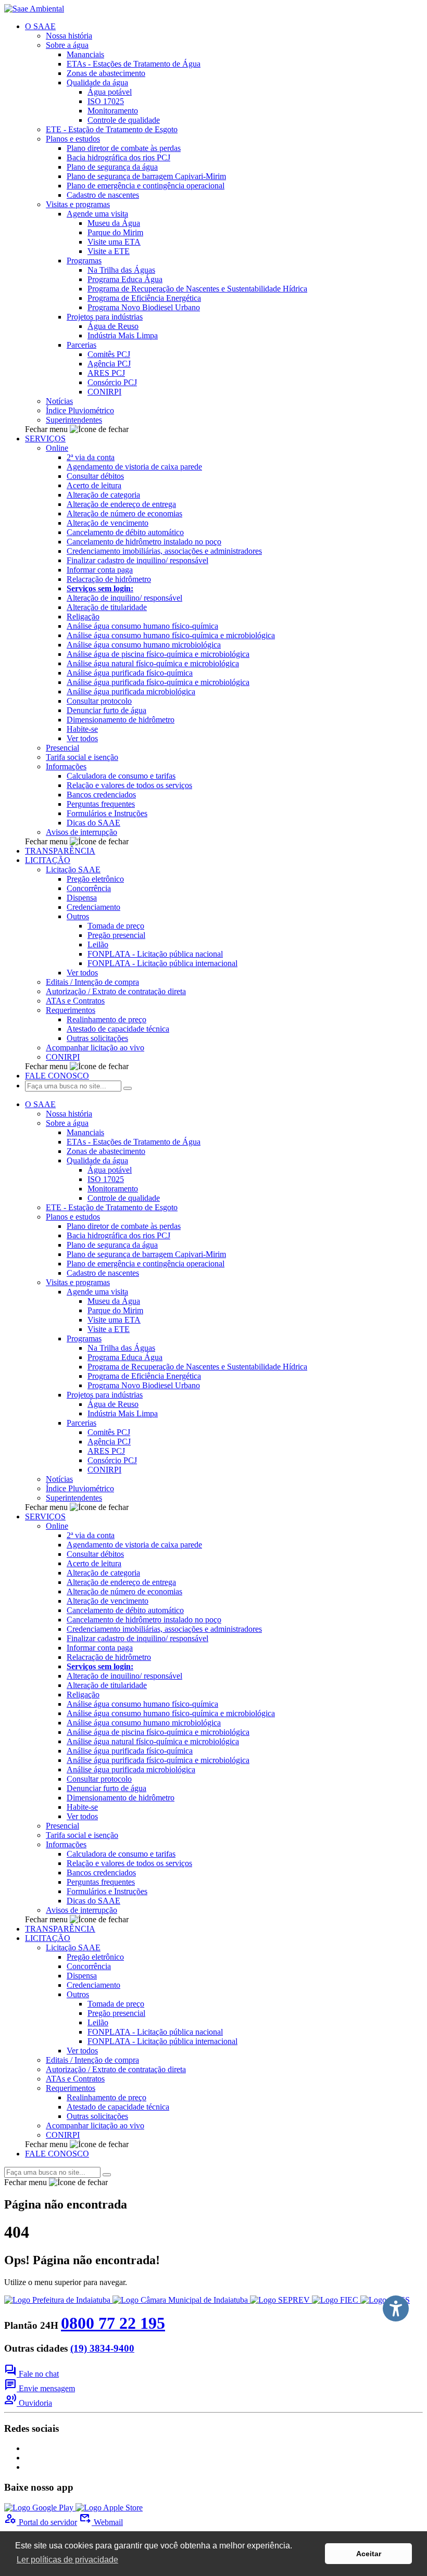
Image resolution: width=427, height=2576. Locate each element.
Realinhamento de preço (106, 1019)
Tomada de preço (116, 926)
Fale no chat (32, 2374)
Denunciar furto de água (106, 710)
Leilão (98, 944)
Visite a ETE (109, 251)
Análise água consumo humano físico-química (142, 626)
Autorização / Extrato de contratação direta (116, 991)
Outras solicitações (97, 1038)
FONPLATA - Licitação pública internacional (162, 963)
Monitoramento (113, 111)
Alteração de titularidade (107, 607)
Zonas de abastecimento (106, 73)
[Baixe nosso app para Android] (40, 2508)
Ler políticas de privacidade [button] (67, 2560)
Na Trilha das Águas (121, 270)
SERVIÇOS (45, 439)
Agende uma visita (97, 214)
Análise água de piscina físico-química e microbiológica (158, 654)
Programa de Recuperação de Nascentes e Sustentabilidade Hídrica (197, 289)
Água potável (110, 92)
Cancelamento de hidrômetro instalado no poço (144, 542)
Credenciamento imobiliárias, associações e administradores (164, 551)
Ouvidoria (28, 2403)
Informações (66, 766)
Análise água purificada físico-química (130, 673)
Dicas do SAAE (93, 823)
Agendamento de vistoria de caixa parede (134, 467)
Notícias (59, 401)
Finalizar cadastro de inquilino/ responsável (137, 560)
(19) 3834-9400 (102, 2348)
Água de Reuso (113, 326)
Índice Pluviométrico (80, 410)
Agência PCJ (109, 364)
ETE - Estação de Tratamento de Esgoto (112, 129)
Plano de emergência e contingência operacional (146, 186)
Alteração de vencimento (108, 523)
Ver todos (82, 738)
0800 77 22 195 (113, 2323)
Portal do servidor (41, 2522)
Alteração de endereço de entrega (121, 504)
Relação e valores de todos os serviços (129, 785)
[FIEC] (336, 2300)
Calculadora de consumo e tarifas (121, 776)
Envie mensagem (40, 2388)
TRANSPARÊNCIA (60, 851)
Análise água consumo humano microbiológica (144, 645)
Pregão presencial (116, 935)
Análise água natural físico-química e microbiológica (153, 663)
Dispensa (82, 898)
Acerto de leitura (94, 485)
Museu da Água (114, 223)
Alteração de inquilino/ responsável (124, 598)
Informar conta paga (100, 570)
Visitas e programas (78, 204)
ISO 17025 (106, 101)
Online (57, 448)
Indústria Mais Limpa (123, 335)
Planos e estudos (73, 139)
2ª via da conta (91, 457)
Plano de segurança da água (112, 167)
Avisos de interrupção (81, 832)
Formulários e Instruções (107, 813)
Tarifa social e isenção (82, 757)
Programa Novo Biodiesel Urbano (144, 307)
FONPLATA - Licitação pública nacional (155, 954)
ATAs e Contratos (75, 1001)
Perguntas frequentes (101, 804)
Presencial (62, 748)
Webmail (101, 2522)
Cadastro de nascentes (103, 195)
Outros (78, 916)
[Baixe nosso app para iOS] (109, 2508)
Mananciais (85, 54)
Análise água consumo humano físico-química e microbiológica (171, 635)
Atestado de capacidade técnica (118, 1029)
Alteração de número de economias (124, 513)
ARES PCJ (106, 373)
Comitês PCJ (109, 354)
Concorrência (89, 888)
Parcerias (81, 345)
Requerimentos (71, 1010)
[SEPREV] (281, 2300)
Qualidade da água (97, 83)
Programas (84, 261)
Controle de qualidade (124, 120)
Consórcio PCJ (112, 382)
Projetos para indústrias (105, 317)
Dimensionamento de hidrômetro (121, 720)
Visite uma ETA (114, 242)
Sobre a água (67, 45)
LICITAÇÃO (48, 860)
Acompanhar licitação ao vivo (95, 1048)
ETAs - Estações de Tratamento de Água (134, 64)
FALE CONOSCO (57, 1076)
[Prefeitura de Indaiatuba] (58, 2300)
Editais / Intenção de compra (92, 982)
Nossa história (69, 36)
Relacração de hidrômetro (109, 579)
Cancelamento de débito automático (125, 532)
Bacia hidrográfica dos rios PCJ (118, 157)
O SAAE (40, 26)
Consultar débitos (95, 476)
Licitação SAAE (73, 870)
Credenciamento (93, 907)
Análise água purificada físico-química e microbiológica (158, 682)
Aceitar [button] (369, 2554)
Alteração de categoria (103, 495)
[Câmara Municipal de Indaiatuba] (181, 2300)
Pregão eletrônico (95, 879)
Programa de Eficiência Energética (144, 298)
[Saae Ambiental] (34, 9)
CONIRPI (104, 392)
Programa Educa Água (125, 279)
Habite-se (82, 729)
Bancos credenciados (101, 795)
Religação (83, 617)
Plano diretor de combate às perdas (124, 148)
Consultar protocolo (99, 701)
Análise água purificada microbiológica (131, 691)
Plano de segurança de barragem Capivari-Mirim (146, 176)
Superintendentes (74, 420)
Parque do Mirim (115, 232)
